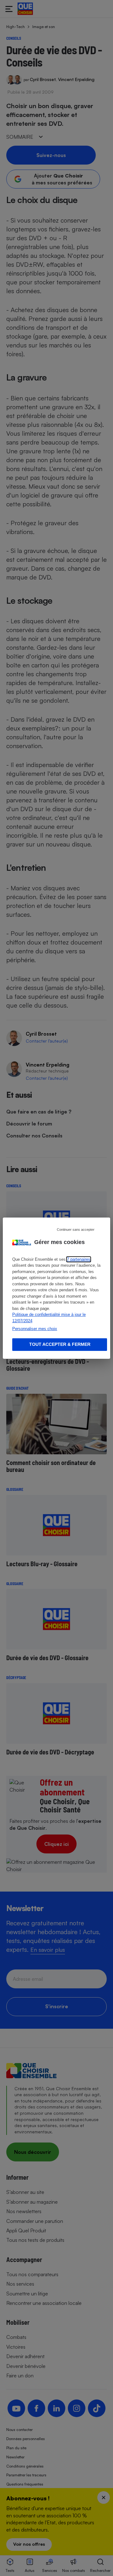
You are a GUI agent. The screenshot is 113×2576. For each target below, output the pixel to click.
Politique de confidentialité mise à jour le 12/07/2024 (49, 1318)
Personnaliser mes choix (35, 1329)
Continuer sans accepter (76, 1229)
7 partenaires (79, 1259)
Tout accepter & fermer (60, 1344)
